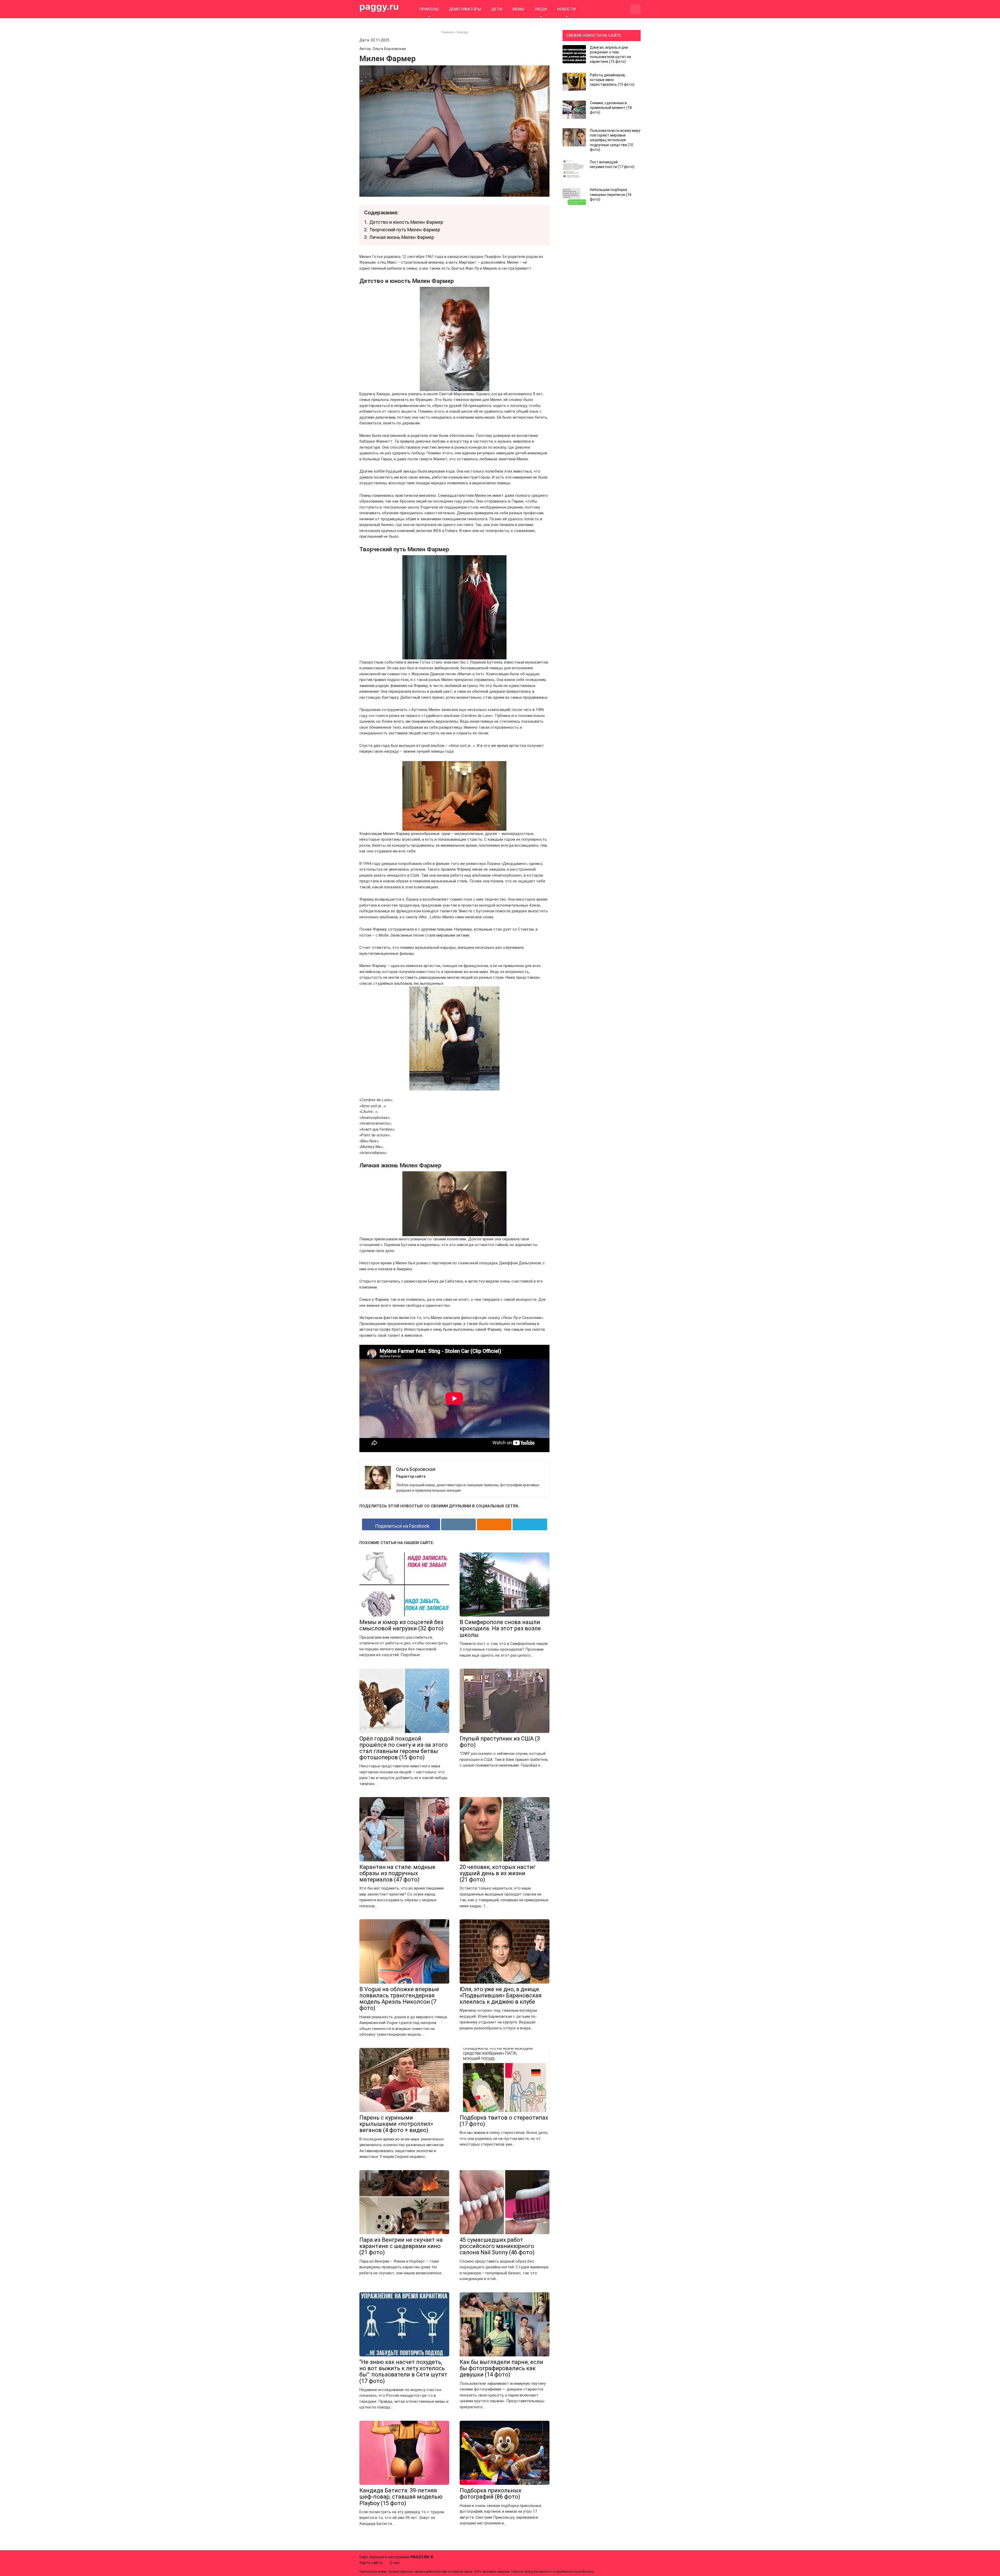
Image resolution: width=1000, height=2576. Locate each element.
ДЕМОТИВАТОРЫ (465, 9)
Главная (447, 32)
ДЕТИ (497, 9)
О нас (395, 2563)
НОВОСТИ (566, 9)
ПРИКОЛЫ (429, 9)
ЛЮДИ (541, 9)
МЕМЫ (518, 9)
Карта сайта (371, 2563)
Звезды (462, 32)
